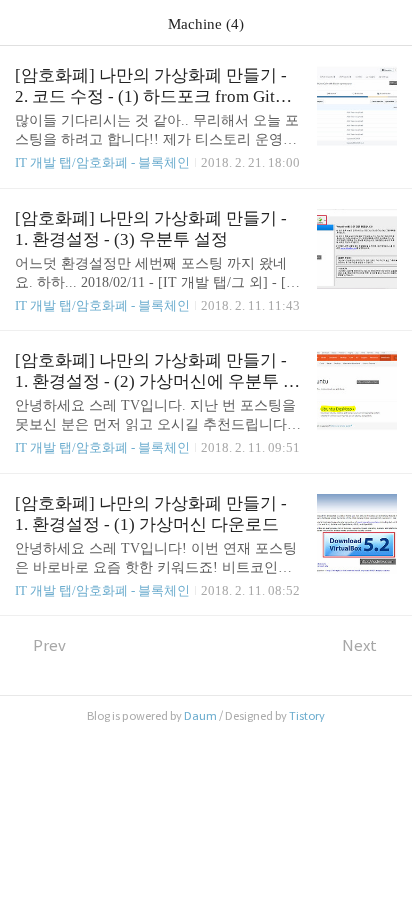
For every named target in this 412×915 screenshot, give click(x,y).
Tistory (307, 716)
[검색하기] (387, 22)
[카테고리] (24, 22)
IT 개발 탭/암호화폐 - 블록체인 (102, 162)
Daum (200, 716)
